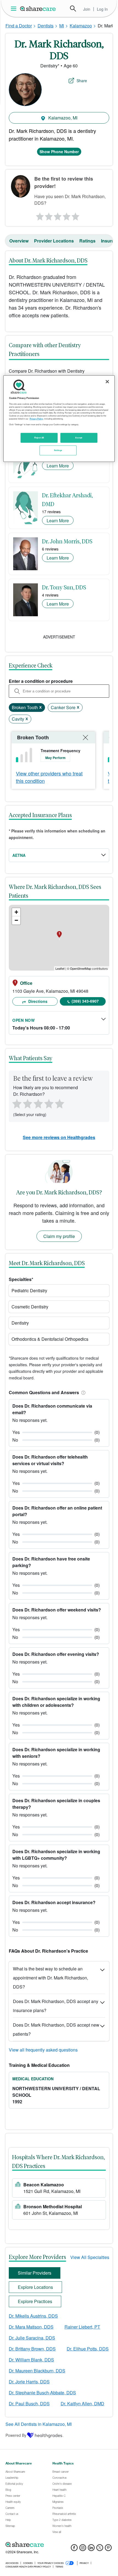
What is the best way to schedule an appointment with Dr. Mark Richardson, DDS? (50, 1978)
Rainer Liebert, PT (82, 2327)
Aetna (19, 855)
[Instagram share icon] (83, 2549)
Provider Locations (54, 241)
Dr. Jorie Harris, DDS (29, 2382)
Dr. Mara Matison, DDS (31, 2327)
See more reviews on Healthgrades (59, 1137)
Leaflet (60, 968)
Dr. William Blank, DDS (31, 2360)
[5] (76, 215)
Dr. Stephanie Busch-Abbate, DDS (42, 2393)
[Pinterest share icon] (108, 2549)
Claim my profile (59, 1236)
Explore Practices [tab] (35, 2301)
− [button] (16, 920)
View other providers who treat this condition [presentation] (49, 777)
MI (62, 26)
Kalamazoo (81, 26)
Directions (37, 1001)
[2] (48, 215)
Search (73, 8)
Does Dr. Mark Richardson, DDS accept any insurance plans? (56, 2006)
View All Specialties (90, 2257)
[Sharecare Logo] (38, 8)
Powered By (16, 2435)
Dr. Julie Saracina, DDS (32, 2338)
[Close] (107, 382)
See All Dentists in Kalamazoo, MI (39, 2424)
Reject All (39, 437)
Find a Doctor (19, 26)
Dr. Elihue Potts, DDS (88, 2349)
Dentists (46, 26)
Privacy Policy (36, 418)
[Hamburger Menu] (15, 9)
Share (82, 81)
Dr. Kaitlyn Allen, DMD (82, 2404)
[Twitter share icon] (100, 2549)
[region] (59, 419)
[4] (67, 215)
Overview (19, 241)
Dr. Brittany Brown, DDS (32, 2349)
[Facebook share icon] (74, 2549)
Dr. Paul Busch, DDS (29, 2404)
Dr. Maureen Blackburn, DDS (37, 2371)
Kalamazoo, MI (62, 118)
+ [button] (16, 912)
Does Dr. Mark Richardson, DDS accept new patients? (56, 2029)
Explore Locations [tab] (35, 2287)
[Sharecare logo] (59, 2544)
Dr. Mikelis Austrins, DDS (33, 2316)
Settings (58, 450)
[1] (39, 215)
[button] (82, 1392)
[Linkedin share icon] (91, 2549)
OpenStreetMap (81, 968)
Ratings (87, 241)
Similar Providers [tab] (35, 2273)
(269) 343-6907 (85, 1001)
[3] (58, 215)
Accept (79, 437)
